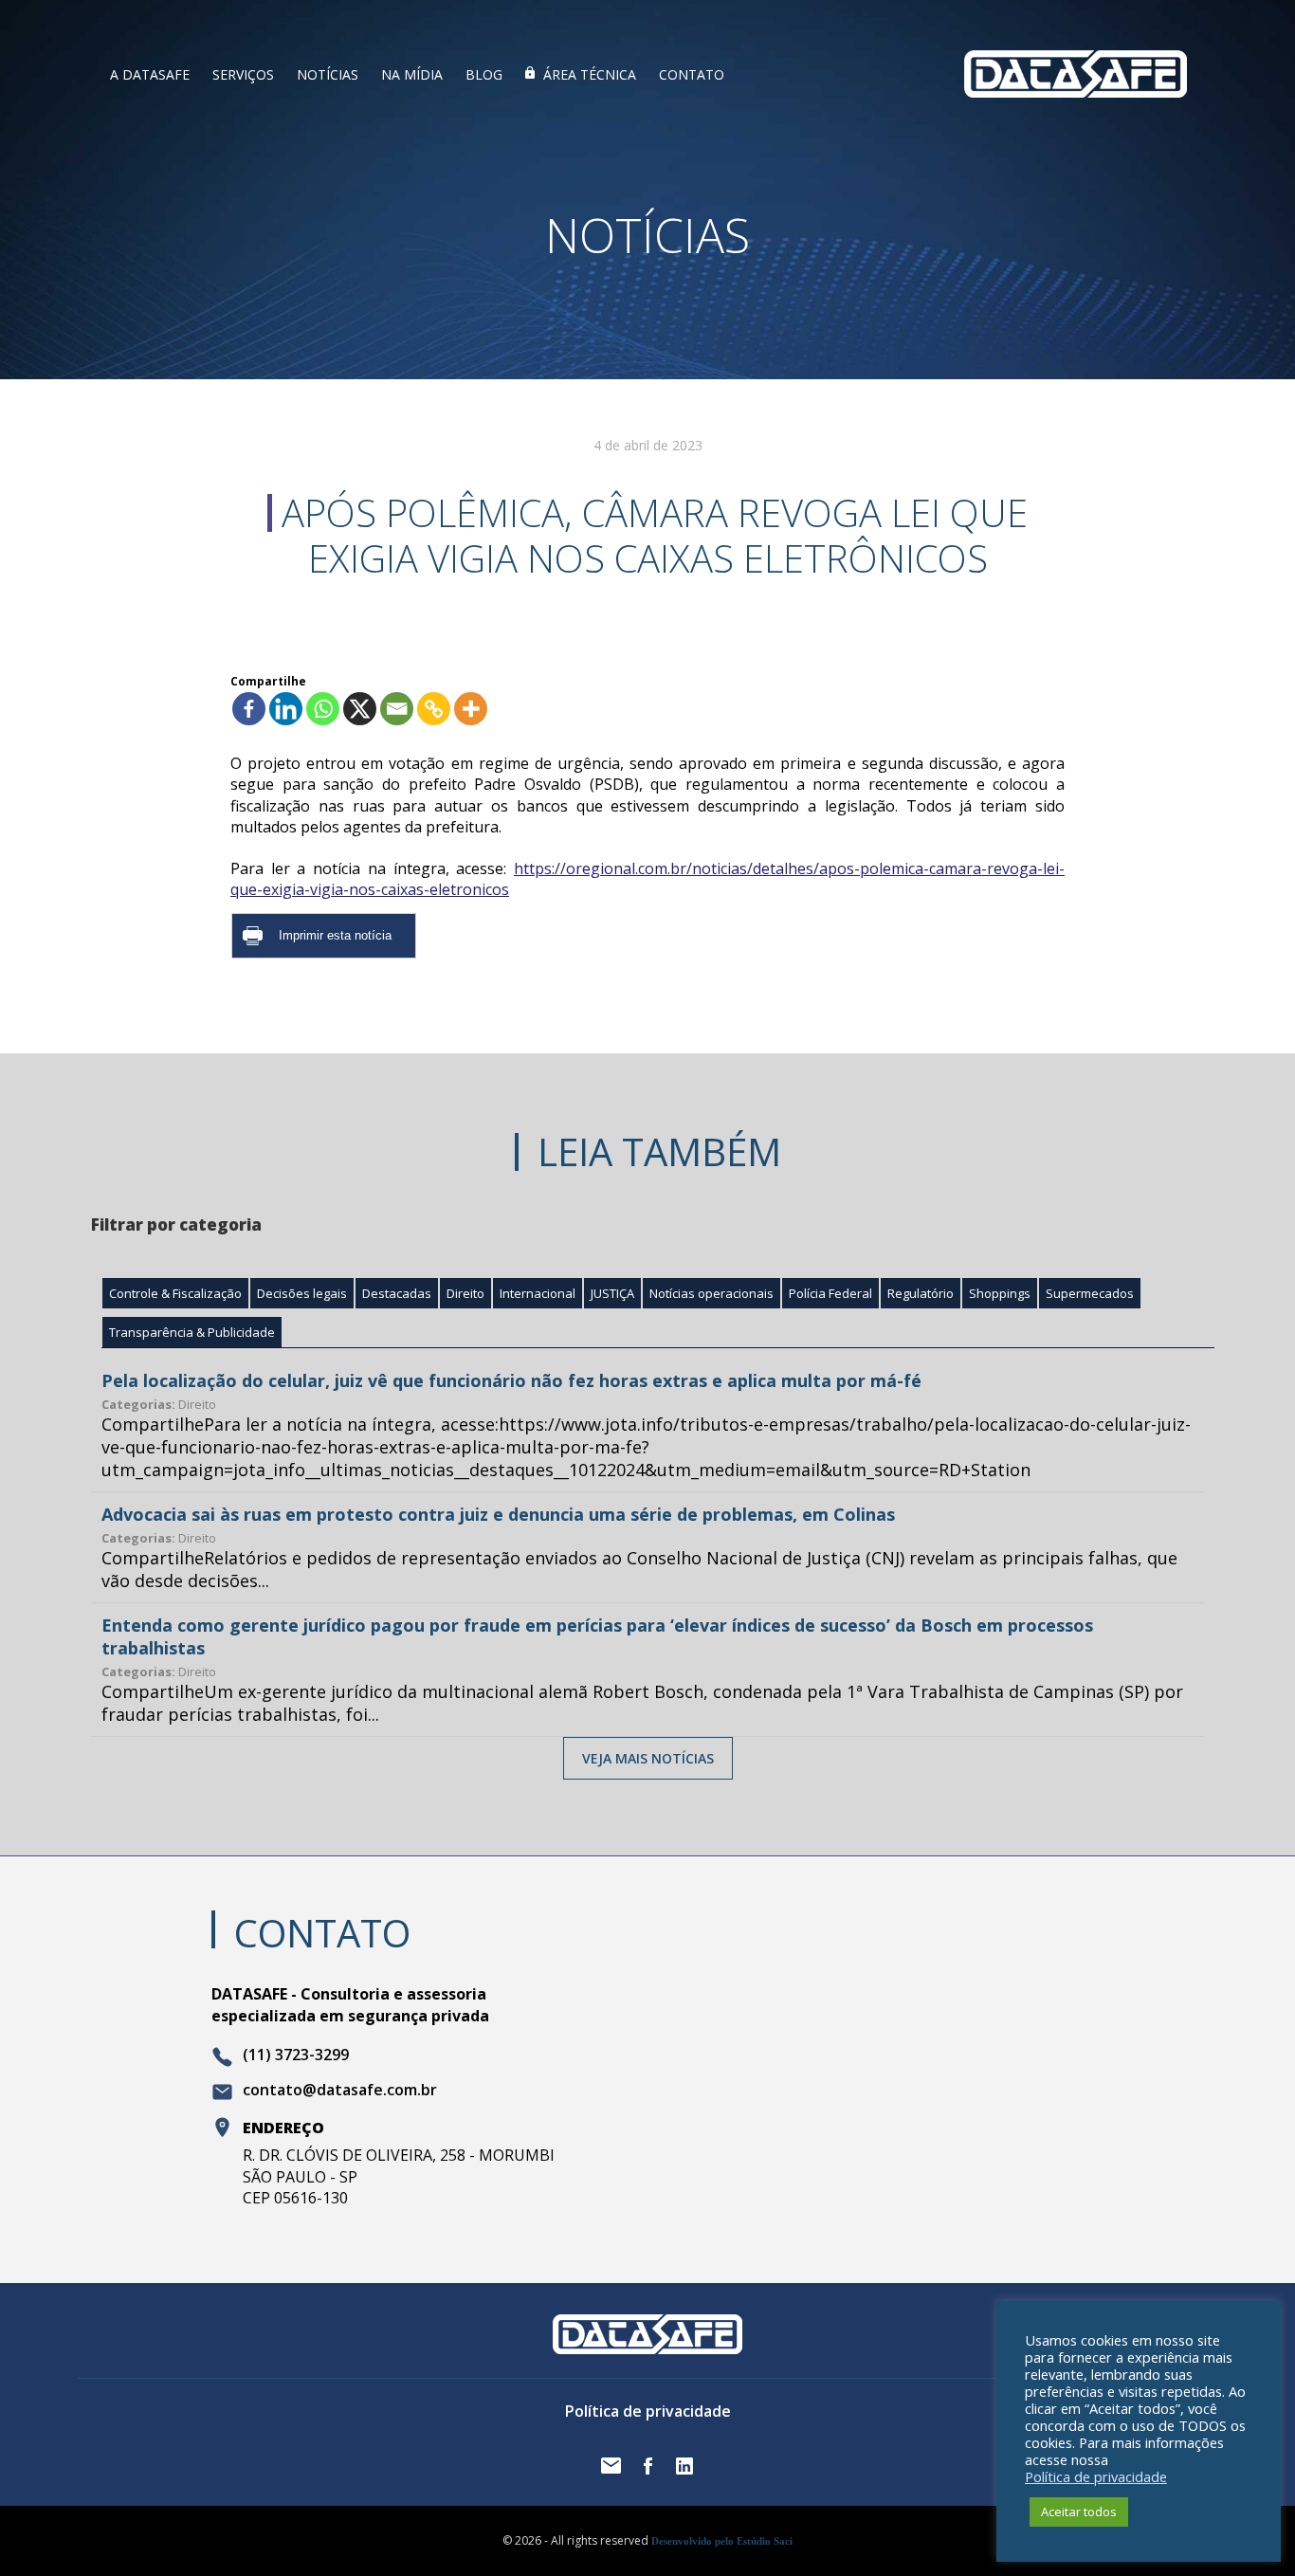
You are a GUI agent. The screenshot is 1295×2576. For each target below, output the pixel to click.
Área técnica (590, 74)
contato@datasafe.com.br (340, 2091)
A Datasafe (150, 74)
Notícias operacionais (711, 1293)
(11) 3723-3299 (296, 2055)
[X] (360, 709)
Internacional (538, 1293)
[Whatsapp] (323, 709)
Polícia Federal (830, 1293)
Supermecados (1090, 1293)
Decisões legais (302, 1293)
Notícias (328, 74)
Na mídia (412, 74)
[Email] (397, 709)
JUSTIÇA (612, 1293)
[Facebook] (249, 709)
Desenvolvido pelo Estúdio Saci (722, 2541)
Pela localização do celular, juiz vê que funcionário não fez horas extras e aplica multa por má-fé (511, 1380)
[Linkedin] (286, 709)
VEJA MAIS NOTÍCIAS (648, 1758)
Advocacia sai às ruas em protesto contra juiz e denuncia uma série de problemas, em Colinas (498, 1514)
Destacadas (397, 1293)
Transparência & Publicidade (192, 1332)
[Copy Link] (434, 709)
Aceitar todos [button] (1079, 2512)
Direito (465, 1293)
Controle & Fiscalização (175, 1293)
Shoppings (1000, 1293)
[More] (471, 709)
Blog (484, 74)
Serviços (243, 74)
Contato (692, 74)
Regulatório (921, 1293)
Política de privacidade (648, 2411)
